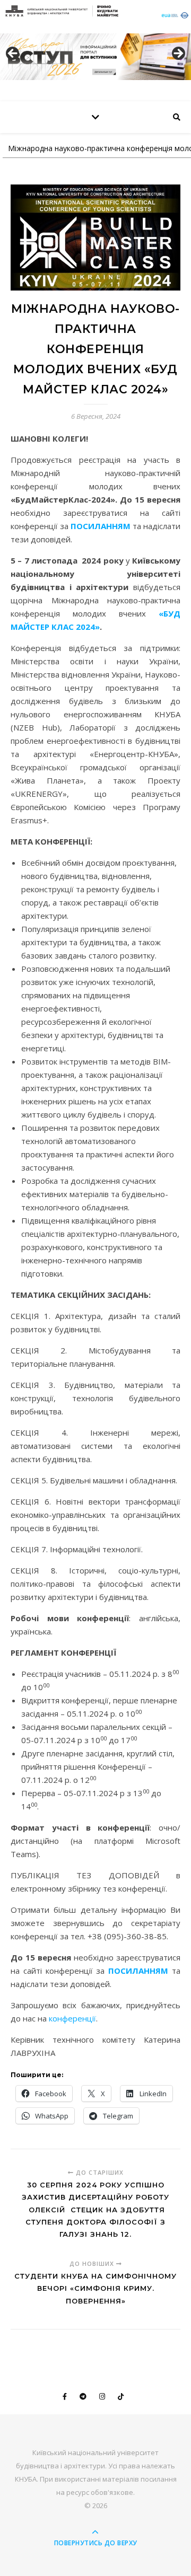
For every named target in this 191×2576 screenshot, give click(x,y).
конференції (72, 2018)
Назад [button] (13, 54)
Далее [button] (178, 54)
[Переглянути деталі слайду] (95, 57)
